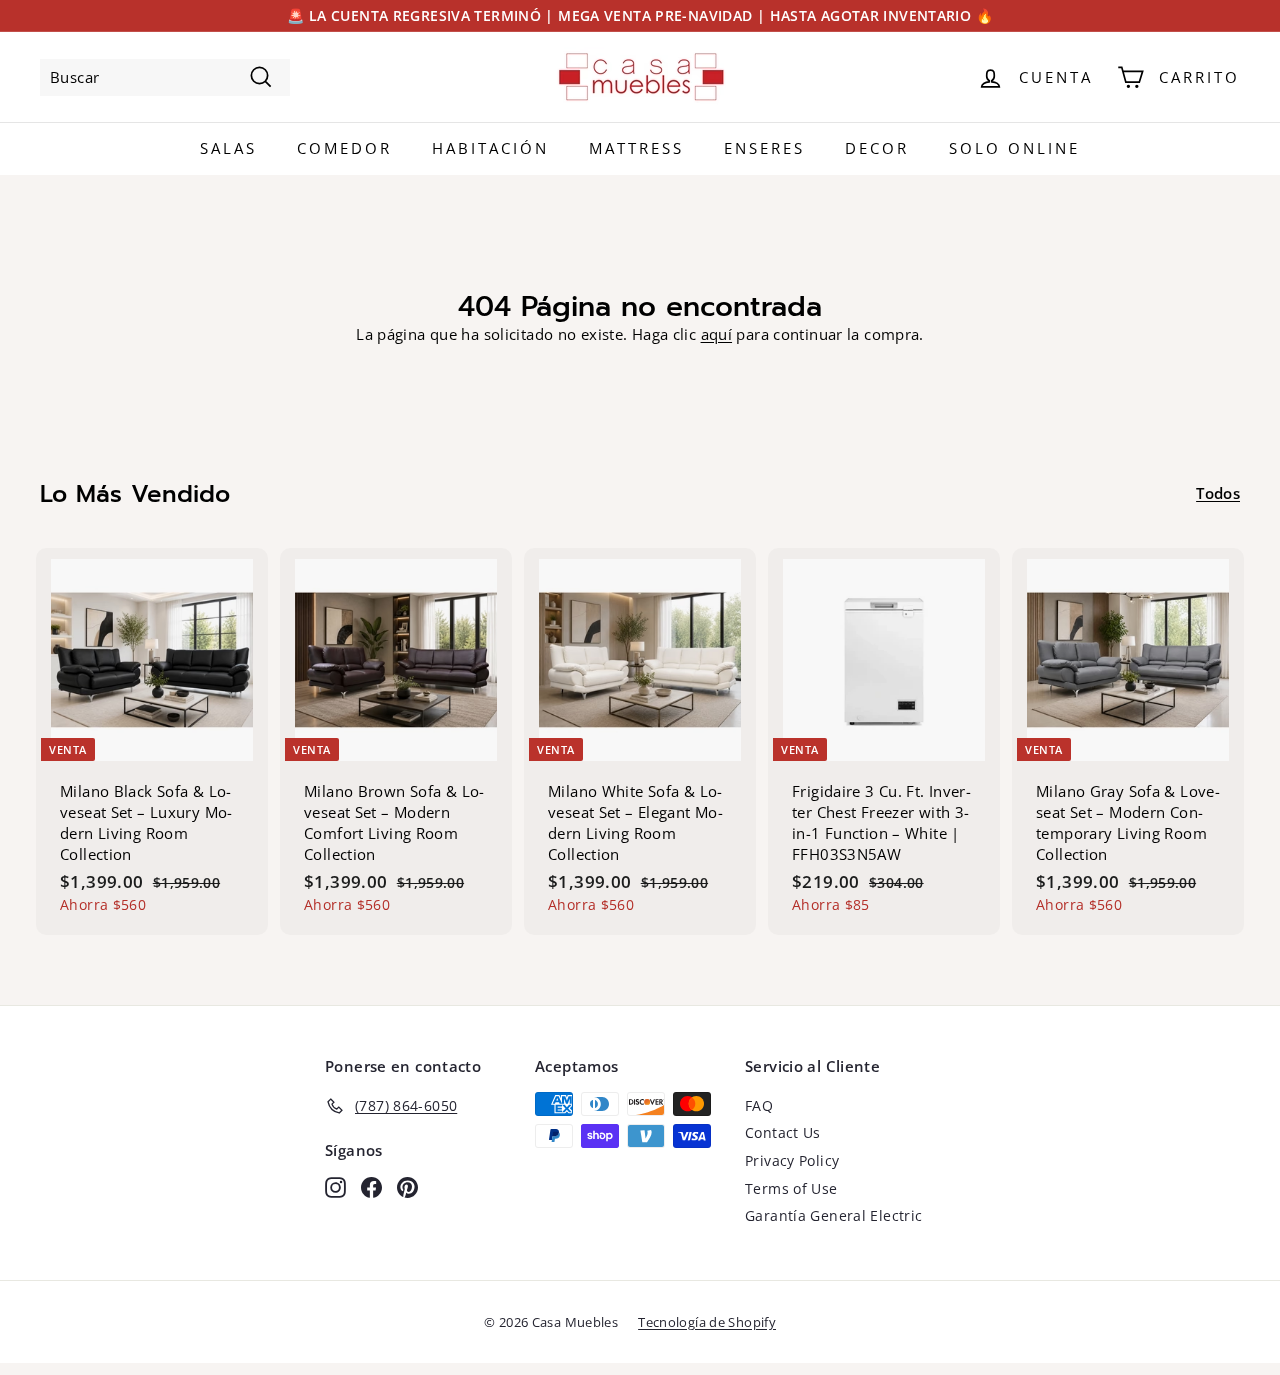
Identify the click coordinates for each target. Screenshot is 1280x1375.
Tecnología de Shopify (707, 1322)
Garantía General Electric (833, 1215)
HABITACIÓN (490, 148)
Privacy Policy (792, 1160)
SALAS (228, 148)
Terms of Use (791, 1188)
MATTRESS (636, 148)
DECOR (877, 148)
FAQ (759, 1105)
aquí (717, 334)
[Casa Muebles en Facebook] (371, 1187)
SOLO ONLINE (1014, 148)
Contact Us (783, 1132)
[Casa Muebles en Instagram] (335, 1187)
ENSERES (764, 148)
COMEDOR (344, 148)
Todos (1218, 493)
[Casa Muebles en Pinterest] (407, 1187)
